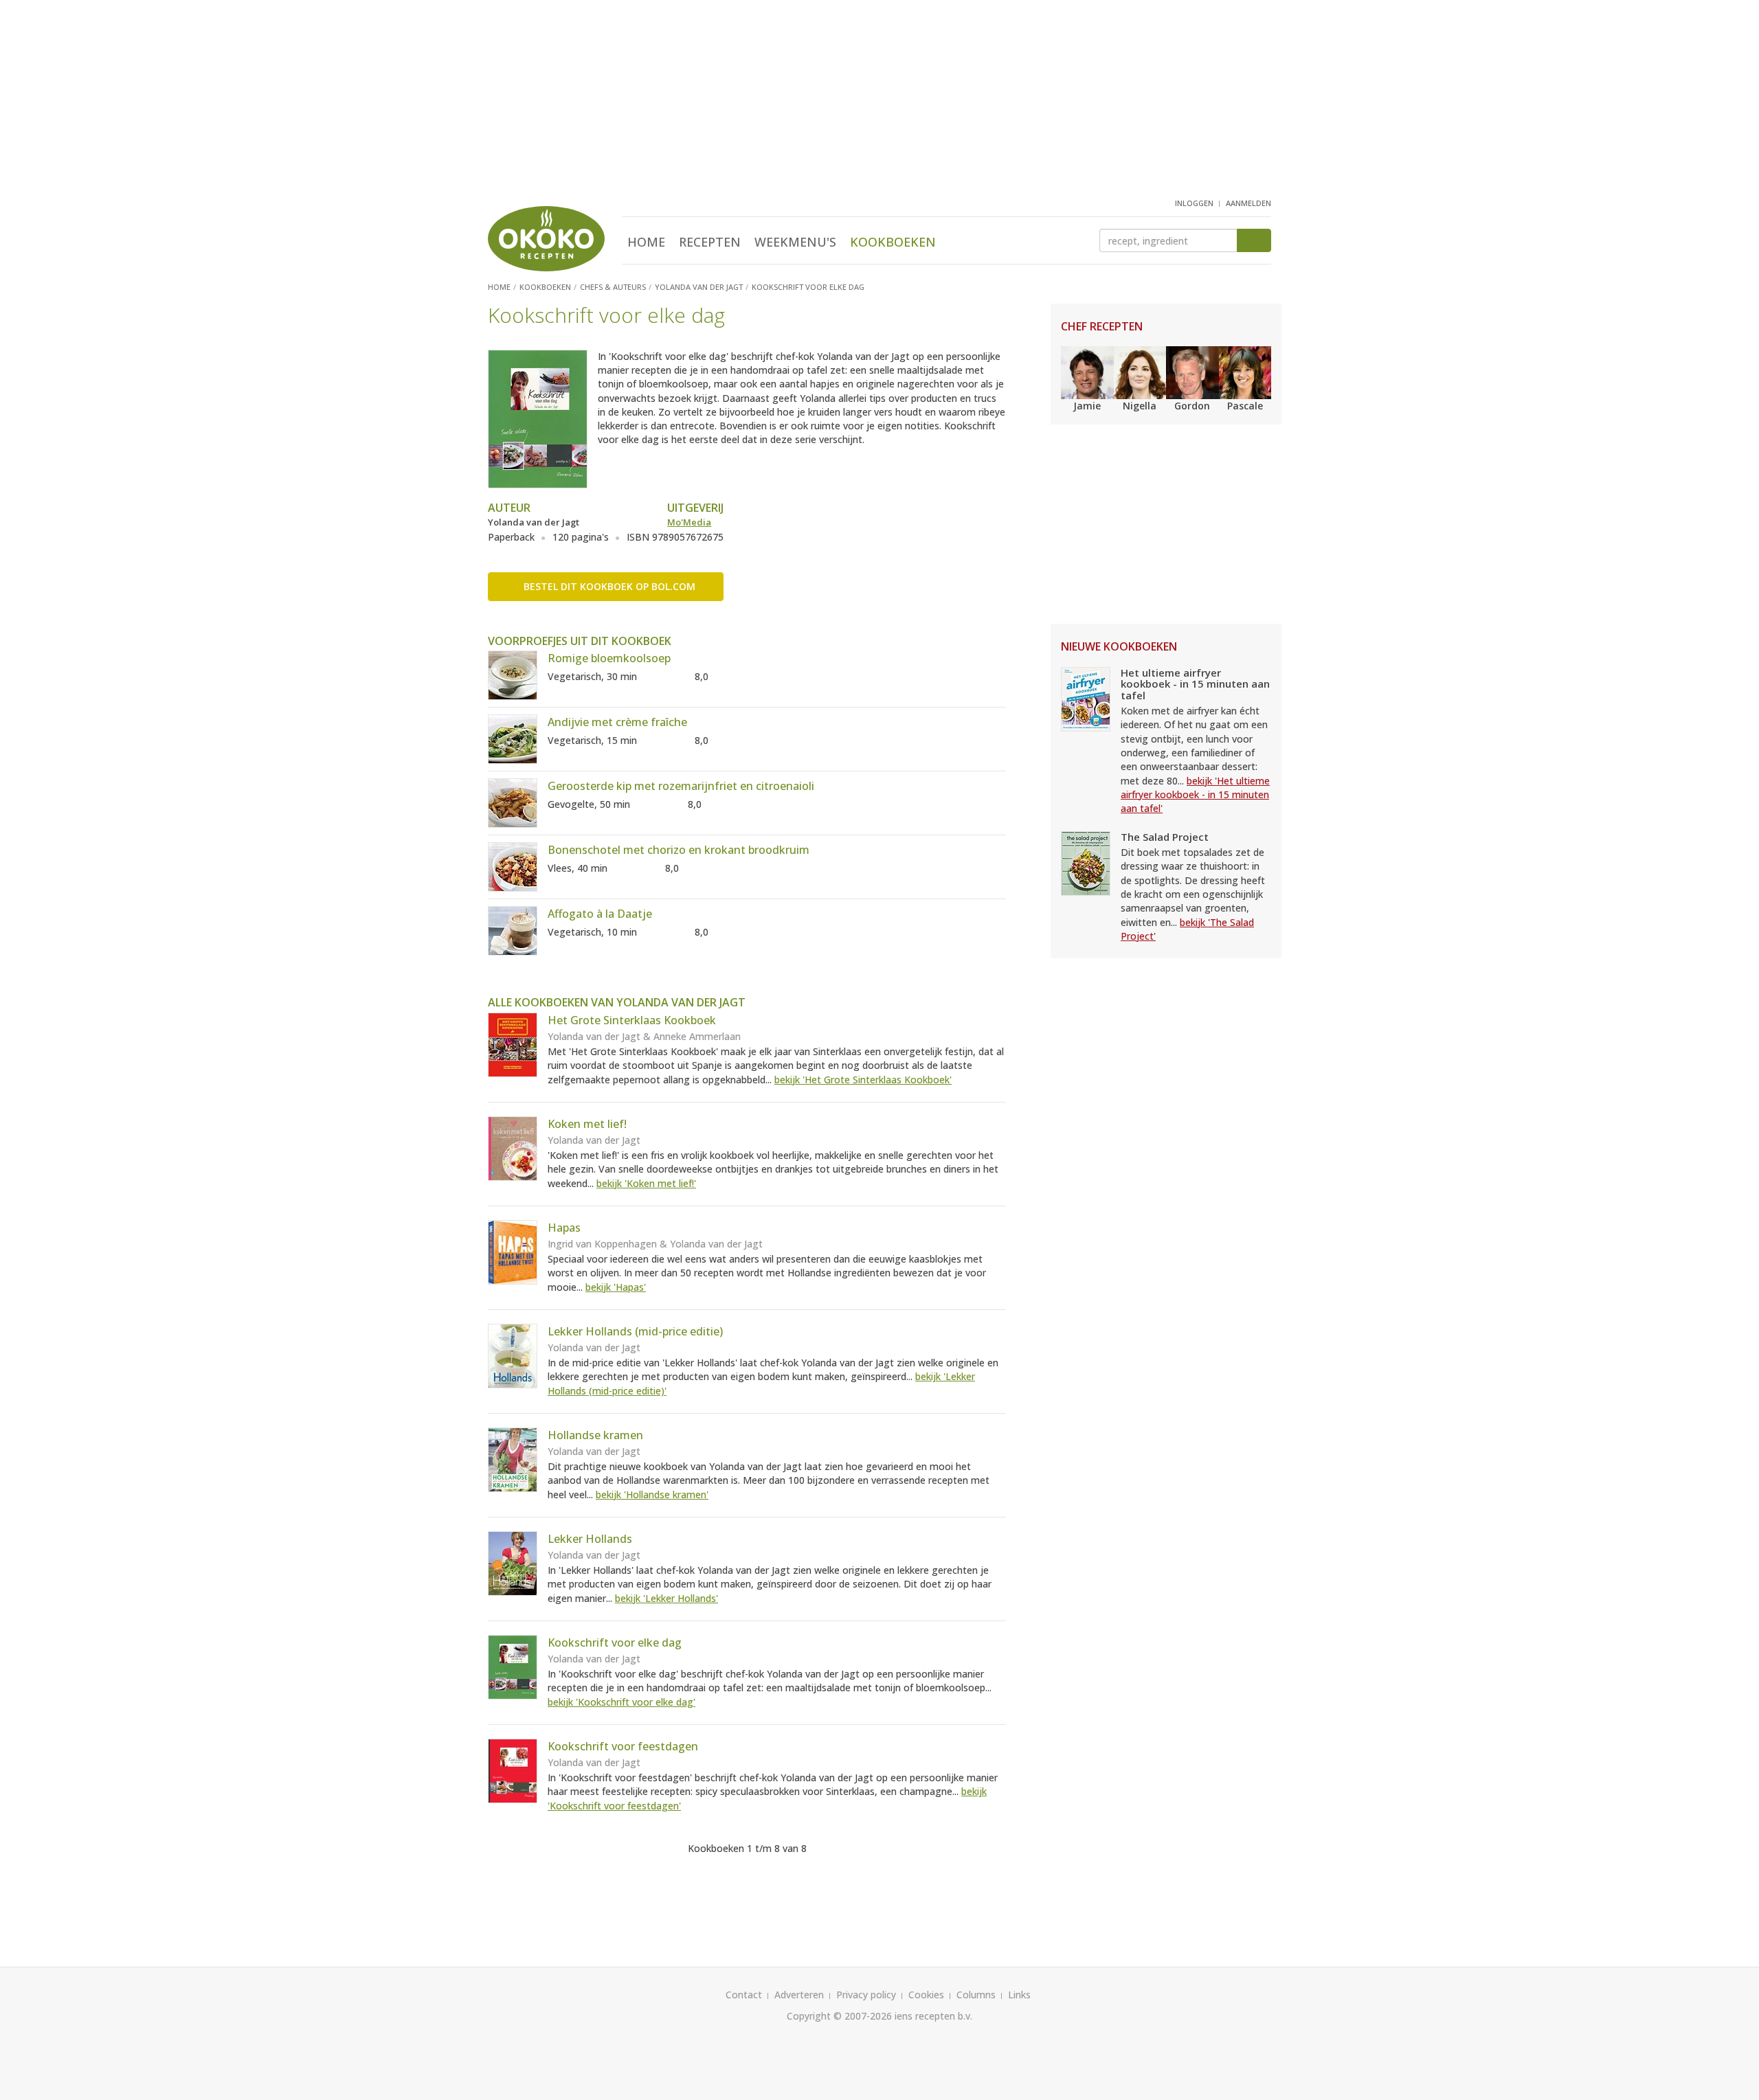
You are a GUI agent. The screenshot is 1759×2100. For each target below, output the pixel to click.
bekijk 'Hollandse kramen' (652, 1494)
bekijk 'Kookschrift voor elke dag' (621, 1702)
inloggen (1194, 203)
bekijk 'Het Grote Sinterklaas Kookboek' (863, 1080)
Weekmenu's (795, 242)
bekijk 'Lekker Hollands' (666, 1598)
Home (646, 242)
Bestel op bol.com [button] (609, 586)
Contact (744, 1995)
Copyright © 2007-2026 (839, 2016)
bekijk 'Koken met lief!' (646, 1183)
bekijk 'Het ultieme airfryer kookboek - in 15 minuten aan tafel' (1195, 795)
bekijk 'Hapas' (616, 1287)
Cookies (926, 1995)
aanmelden (1248, 203)
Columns (976, 1995)
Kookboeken (893, 242)
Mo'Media (689, 522)
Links (1019, 1995)
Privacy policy (866, 1995)
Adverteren (799, 1995)
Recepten (710, 242)
